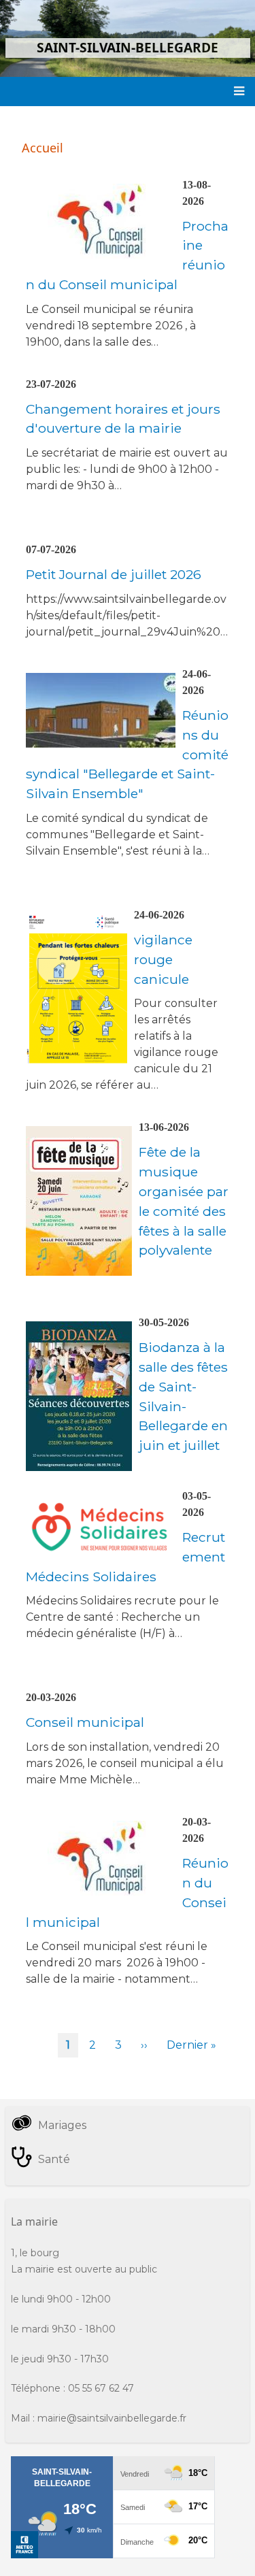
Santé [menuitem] (54, 2159)
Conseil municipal (85, 1722)
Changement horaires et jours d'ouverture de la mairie (123, 419)
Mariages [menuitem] (62, 2125)
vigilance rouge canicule (163, 959)
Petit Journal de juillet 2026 (114, 574)
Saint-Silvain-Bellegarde (128, 47)
